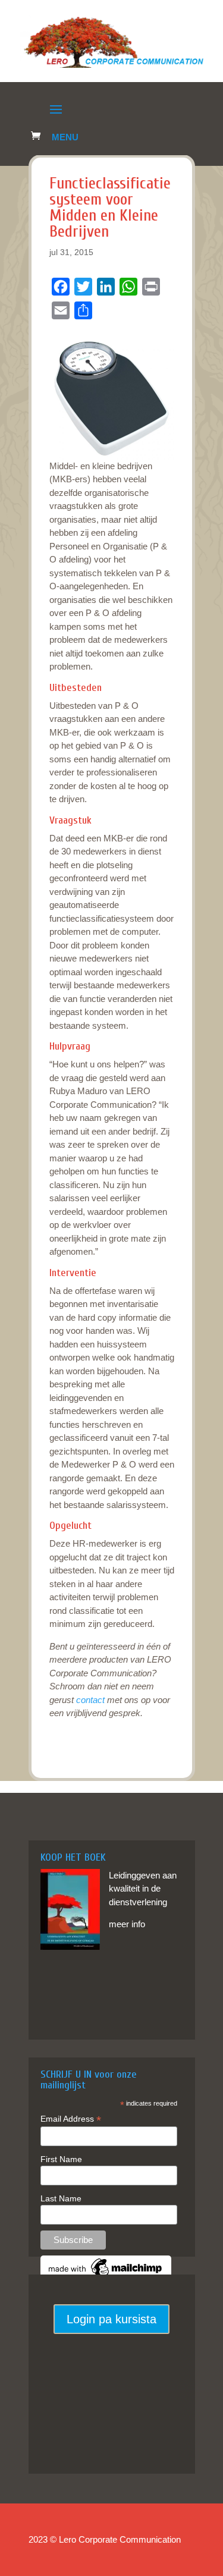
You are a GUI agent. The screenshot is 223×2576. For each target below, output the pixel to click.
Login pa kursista (111, 2319)
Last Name (61, 2198)
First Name (61, 2159)
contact (90, 1700)
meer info (127, 1924)
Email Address (71, 2119)
